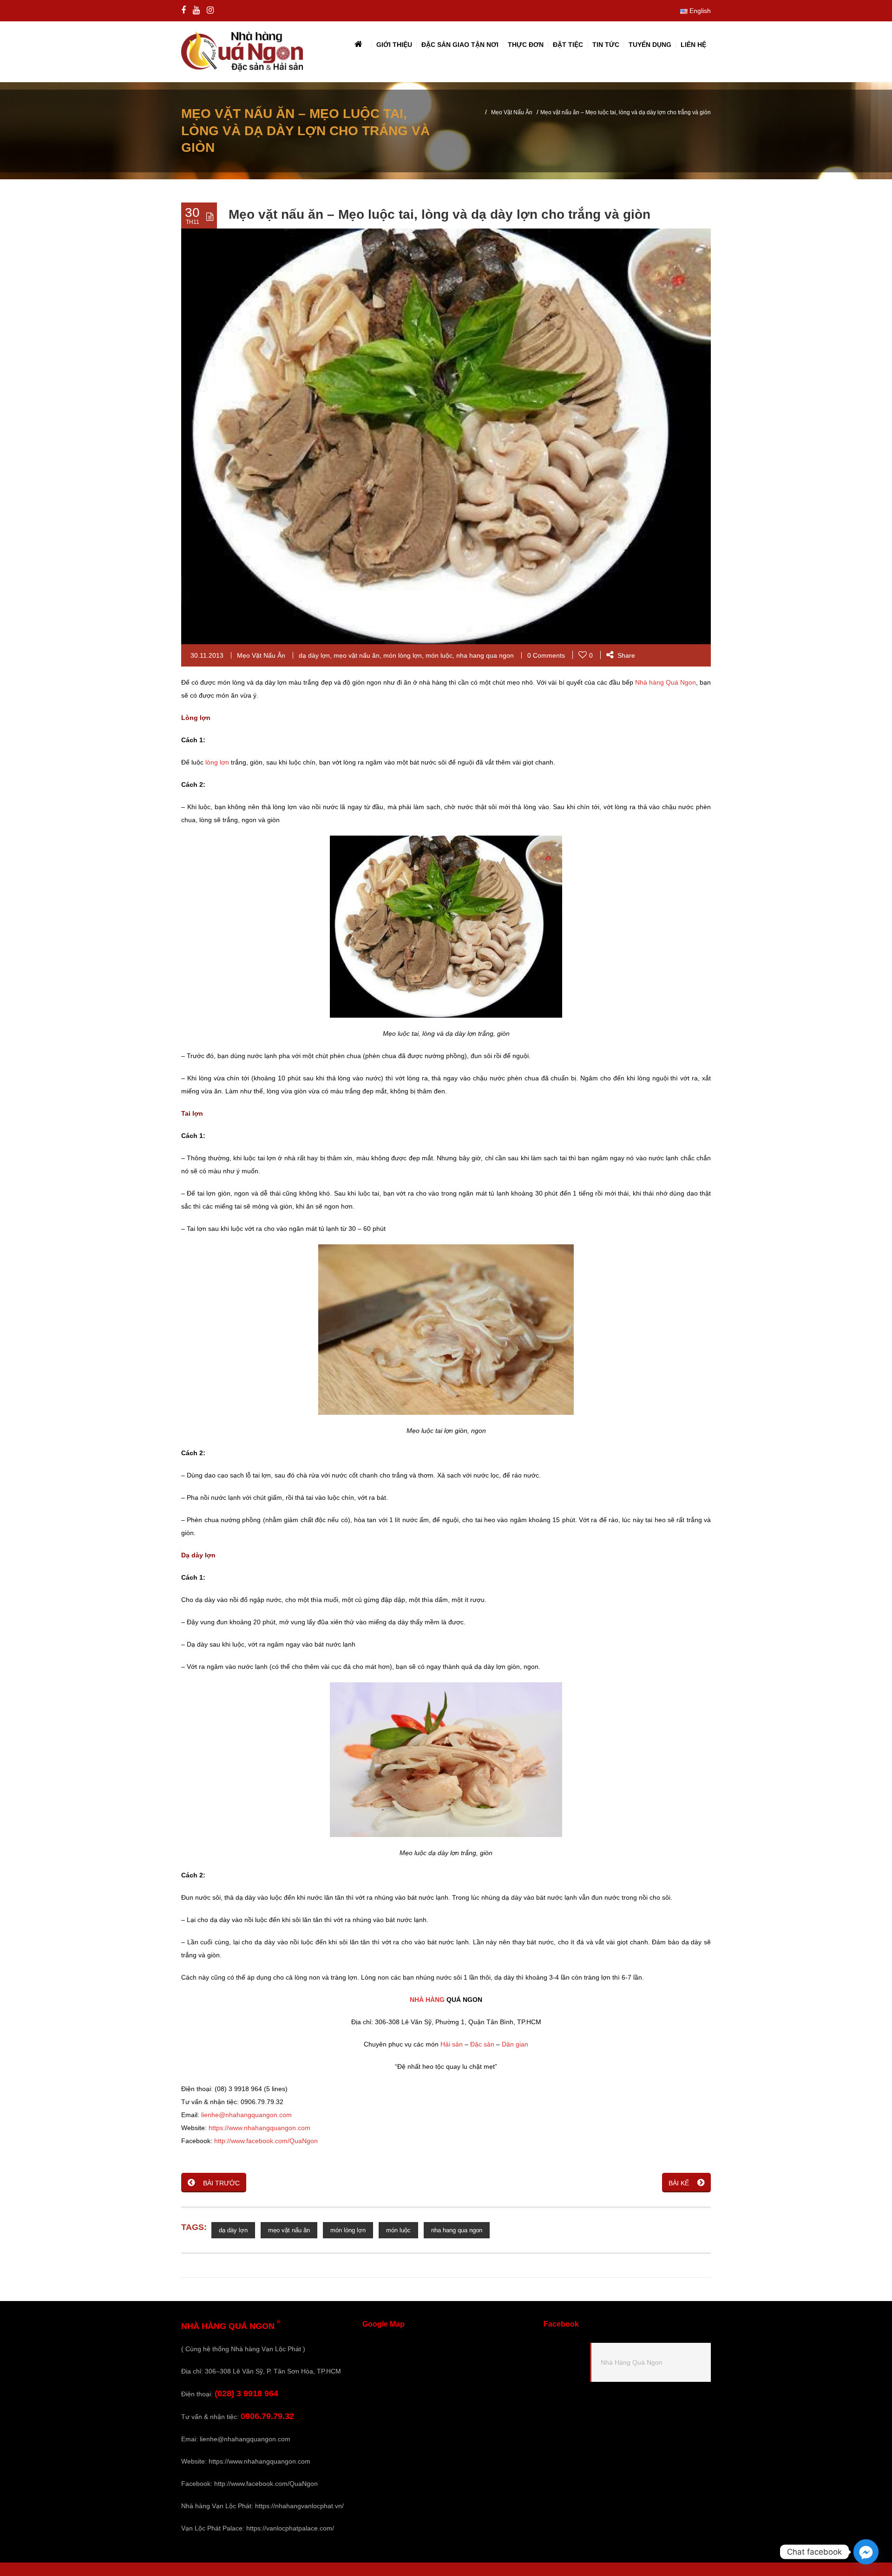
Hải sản (452, 2044)
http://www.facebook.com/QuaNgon (266, 2141)
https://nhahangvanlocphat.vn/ (299, 2506)
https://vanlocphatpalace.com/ (290, 2528)
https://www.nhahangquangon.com (259, 2128)
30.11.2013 (207, 655)
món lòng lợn (403, 655)
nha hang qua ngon (485, 655)
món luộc (439, 655)
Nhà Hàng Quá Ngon (632, 2362)
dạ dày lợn (314, 655)
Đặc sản (482, 2044)
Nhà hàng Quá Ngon (666, 682)
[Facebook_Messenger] (866, 2552)
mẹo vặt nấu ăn (357, 655)
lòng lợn (217, 762)
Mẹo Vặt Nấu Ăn (512, 112)
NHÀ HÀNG (427, 2000)
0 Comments (546, 655)
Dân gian (515, 2044)
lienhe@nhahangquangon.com (246, 2115)
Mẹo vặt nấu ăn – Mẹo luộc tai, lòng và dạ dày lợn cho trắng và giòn (439, 214)
